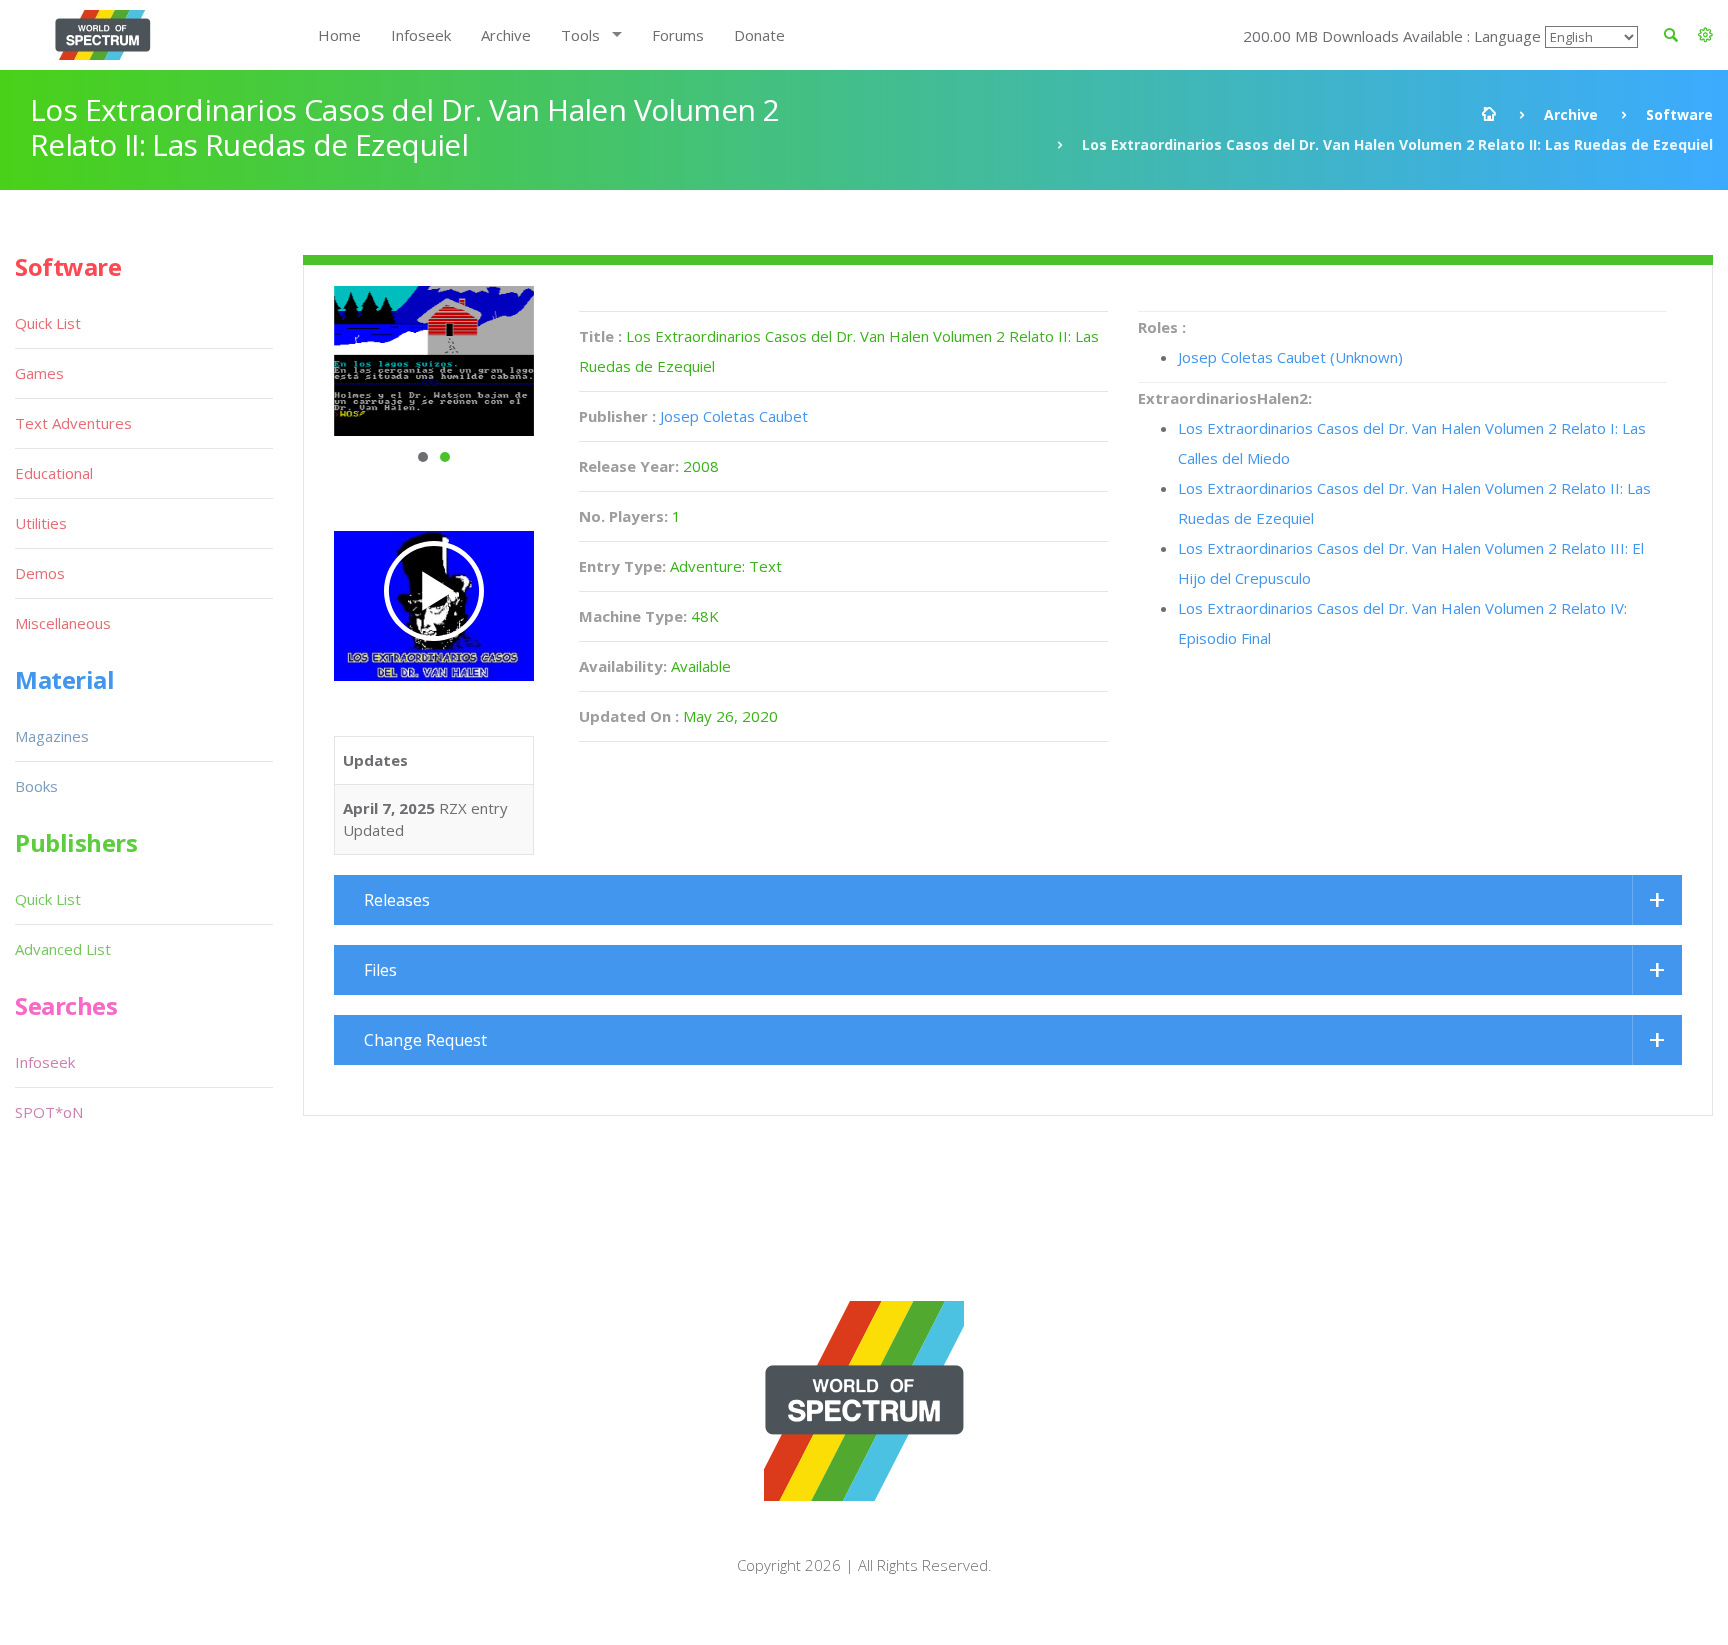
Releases (397, 900)
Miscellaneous (63, 623)
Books (36, 786)
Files (380, 970)
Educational (54, 473)
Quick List (48, 323)
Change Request (425, 1040)
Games (39, 373)
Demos (40, 573)
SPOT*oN (49, 1112)
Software (1679, 114)
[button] (1705, 35)
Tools (580, 35)
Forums (678, 35)
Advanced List (63, 949)
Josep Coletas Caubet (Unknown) (1290, 357)
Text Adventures (73, 423)
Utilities (41, 523)
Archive (506, 35)
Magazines (52, 736)
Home (339, 35)
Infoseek (421, 35)
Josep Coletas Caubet (734, 416)
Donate (759, 35)
